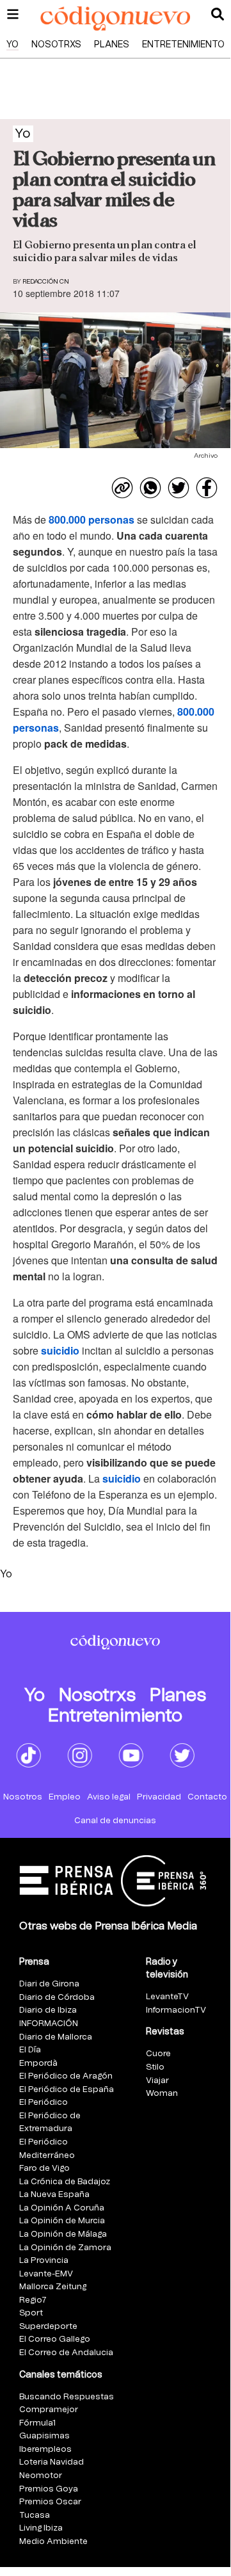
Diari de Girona (49, 1984)
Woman (162, 2094)
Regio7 (33, 2300)
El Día (30, 2050)
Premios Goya (49, 2489)
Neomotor (41, 2476)
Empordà (38, 2064)
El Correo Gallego (55, 2339)
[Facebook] (207, 488)
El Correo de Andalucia (66, 2353)
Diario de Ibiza (48, 2010)
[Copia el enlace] (122, 488)
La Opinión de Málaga (63, 2234)
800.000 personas (92, 519)
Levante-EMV (46, 2274)
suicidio (60, 1350)
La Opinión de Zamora (65, 2248)
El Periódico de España (67, 2090)
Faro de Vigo (44, 2169)
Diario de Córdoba (57, 1998)
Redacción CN (46, 282)
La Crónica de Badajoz (65, 2182)
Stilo (155, 2067)
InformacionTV (176, 2010)
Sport (31, 2313)
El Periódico (44, 2103)
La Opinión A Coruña (62, 2208)
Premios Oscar (50, 2502)
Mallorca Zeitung (53, 2287)
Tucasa (35, 2516)
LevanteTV (167, 1997)
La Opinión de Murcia (62, 2221)
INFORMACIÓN (49, 2024)
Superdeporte (48, 2327)
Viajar (157, 2081)
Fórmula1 (37, 2423)
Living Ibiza (41, 2528)
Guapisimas (44, 2436)
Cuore (158, 2054)
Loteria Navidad (52, 2462)
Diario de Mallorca (56, 2037)
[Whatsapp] (150, 488)
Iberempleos (45, 2450)
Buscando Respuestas (67, 2397)
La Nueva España (54, 2195)
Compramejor (49, 2410)
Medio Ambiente (53, 2542)
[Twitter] (179, 488)
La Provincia (44, 2261)
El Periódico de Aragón (66, 2076)
